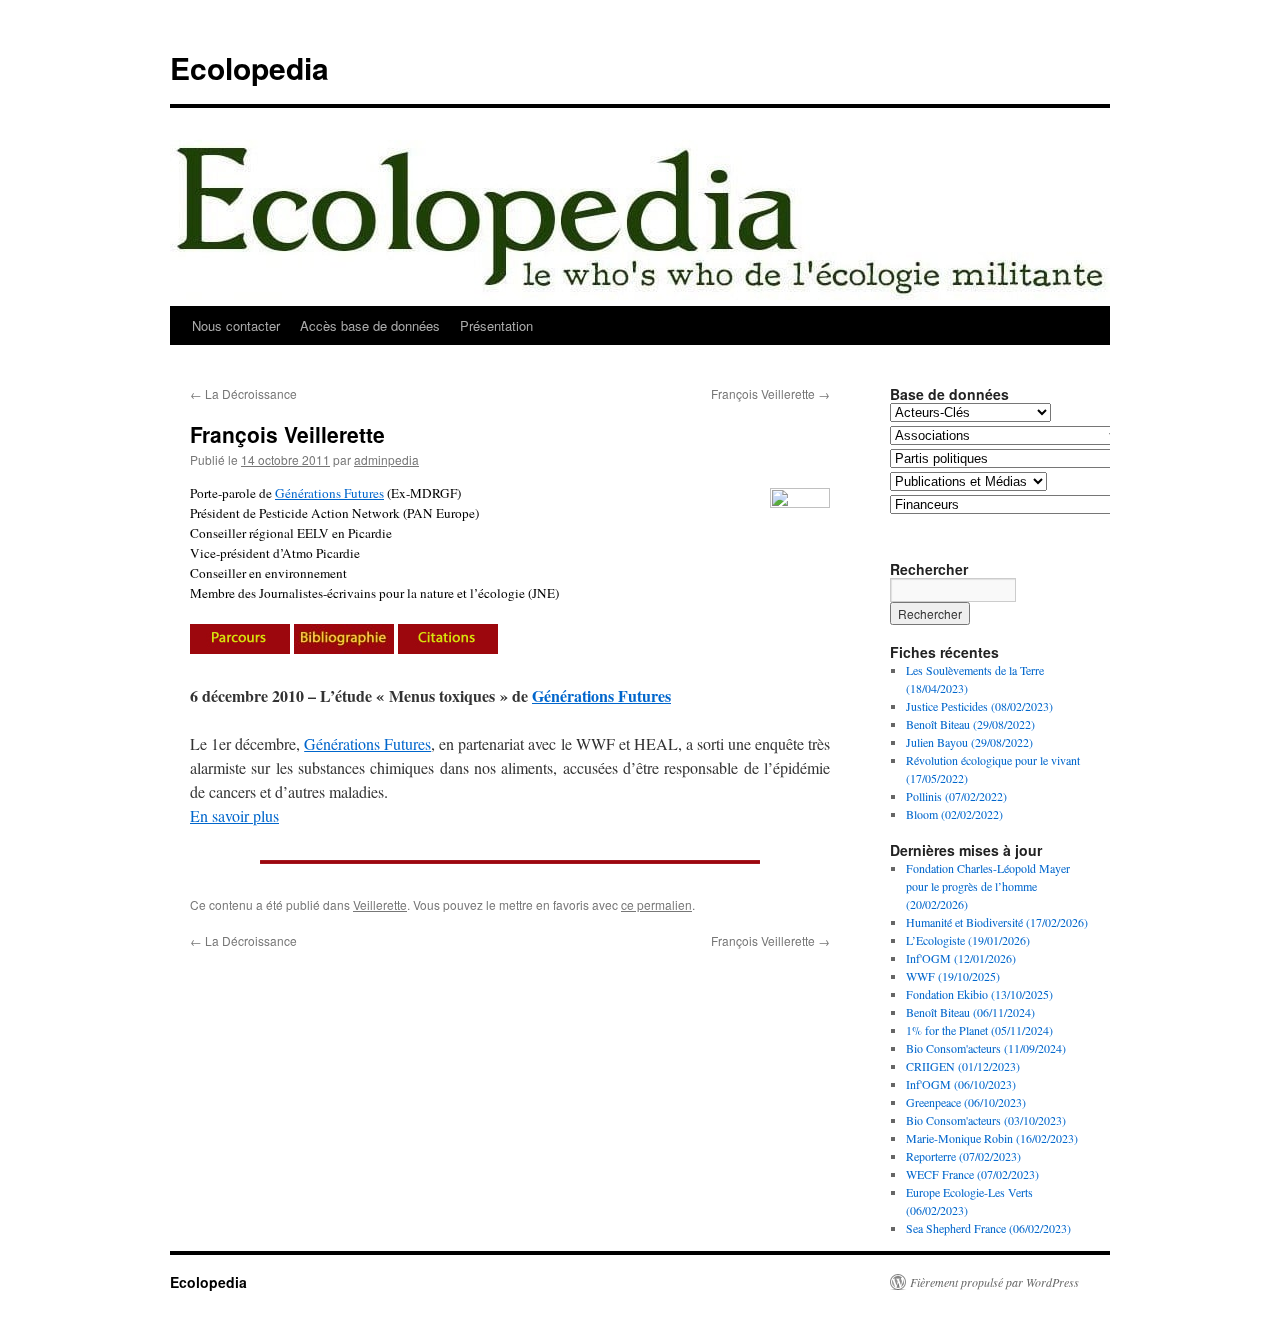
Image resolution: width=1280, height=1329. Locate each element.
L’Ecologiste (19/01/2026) (968, 940)
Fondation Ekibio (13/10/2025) (979, 994)
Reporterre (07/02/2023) (963, 1156)
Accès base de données (370, 325)
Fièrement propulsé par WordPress (994, 1282)
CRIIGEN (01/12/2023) (963, 1066)
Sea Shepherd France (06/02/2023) (988, 1228)
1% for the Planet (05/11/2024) (979, 1030)
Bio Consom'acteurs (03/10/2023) (986, 1120)
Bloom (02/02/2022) (954, 814)
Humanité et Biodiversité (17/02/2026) (997, 922)
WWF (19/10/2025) (953, 976)
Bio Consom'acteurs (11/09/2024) (986, 1048)
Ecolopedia (249, 67)
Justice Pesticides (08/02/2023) (979, 706)
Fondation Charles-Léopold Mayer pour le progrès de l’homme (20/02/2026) (988, 886)
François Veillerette (770, 393)
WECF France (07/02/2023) (972, 1174)
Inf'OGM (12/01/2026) (961, 958)
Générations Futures (329, 493)
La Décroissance (243, 393)
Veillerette (380, 904)
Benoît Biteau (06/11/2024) (970, 1012)
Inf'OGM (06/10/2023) (961, 1084)
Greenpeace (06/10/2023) (966, 1102)
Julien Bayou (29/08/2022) (969, 742)
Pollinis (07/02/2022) (956, 796)
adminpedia (386, 459)
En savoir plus (234, 815)
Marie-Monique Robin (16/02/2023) (992, 1138)
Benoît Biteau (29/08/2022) (970, 724)
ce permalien (656, 904)
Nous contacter (236, 325)
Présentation (496, 325)
